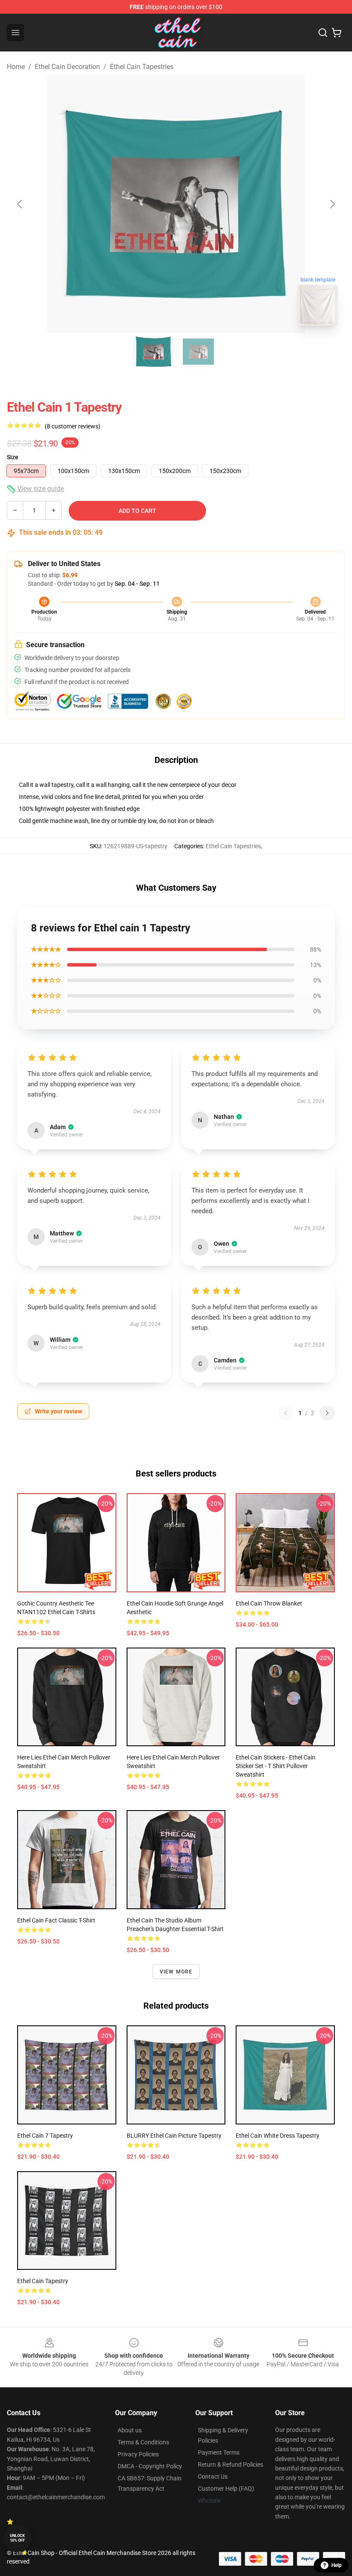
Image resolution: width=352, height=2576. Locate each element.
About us (130, 2430)
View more (176, 1972)
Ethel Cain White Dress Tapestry (278, 2136)
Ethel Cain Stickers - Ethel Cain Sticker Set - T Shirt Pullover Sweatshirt (276, 1766)
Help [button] (337, 2565)
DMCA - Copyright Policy (150, 2466)
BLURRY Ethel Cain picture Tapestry (174, 2136)
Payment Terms (219, 2452)
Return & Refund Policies (231, 2465)
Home (16, 67)
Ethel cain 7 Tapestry (45, 2136)
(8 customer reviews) (73, 426)
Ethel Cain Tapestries (142, 67)
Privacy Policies (138, 2454)
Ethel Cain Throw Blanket (269, 1603)
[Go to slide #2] (198, 352)
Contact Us (213, 2477)
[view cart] (337, 33)
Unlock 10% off (17, 2538)
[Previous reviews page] (285, 1413)
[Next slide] (332, 204)
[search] (323, 33)
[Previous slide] (20, 204)
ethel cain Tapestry (43, 2281)
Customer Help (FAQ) (226, 2489)
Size (13, 457)
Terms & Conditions (143, 2442)
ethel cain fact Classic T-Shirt (56, 1920)
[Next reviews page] (327, 1413)
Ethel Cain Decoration (67, 67)
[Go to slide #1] (154, 352)
